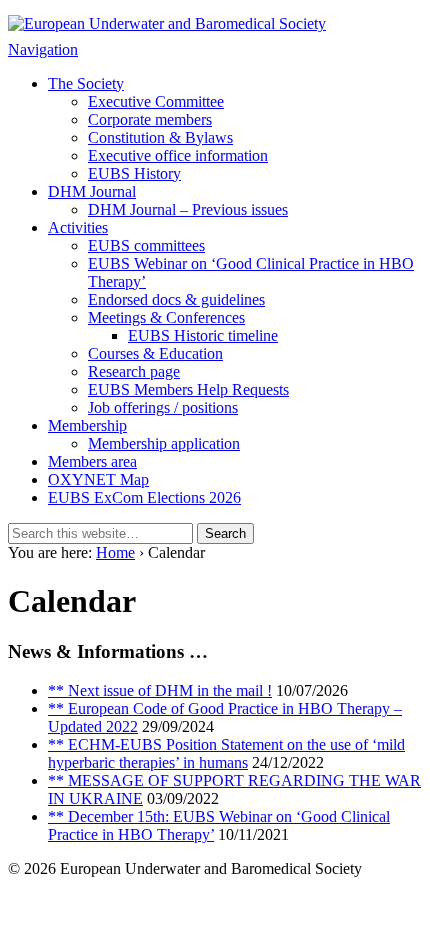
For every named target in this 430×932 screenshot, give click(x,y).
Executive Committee (156, 101)
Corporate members (150, 119)
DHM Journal (92, 191)
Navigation (43, 49)
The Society (86, 83)
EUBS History (134, 173)
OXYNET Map (98, 479)
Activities (78, 227)
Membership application (164, 443)
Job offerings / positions (163, 407)
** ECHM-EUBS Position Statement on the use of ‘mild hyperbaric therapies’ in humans (226, 753)
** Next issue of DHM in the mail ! (160, 690)
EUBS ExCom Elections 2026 (144, 497)
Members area (92, 461)
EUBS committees (146, 245)
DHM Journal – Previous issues (188, 209)
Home (115, 552)
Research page (134, 371)
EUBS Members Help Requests (188, 389)
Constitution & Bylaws (160, 137)
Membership (87, 425)
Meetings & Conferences (166, 317)
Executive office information (178, 155)
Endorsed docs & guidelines (176, 299)
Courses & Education (155, 353)
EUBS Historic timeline (203, 335)
